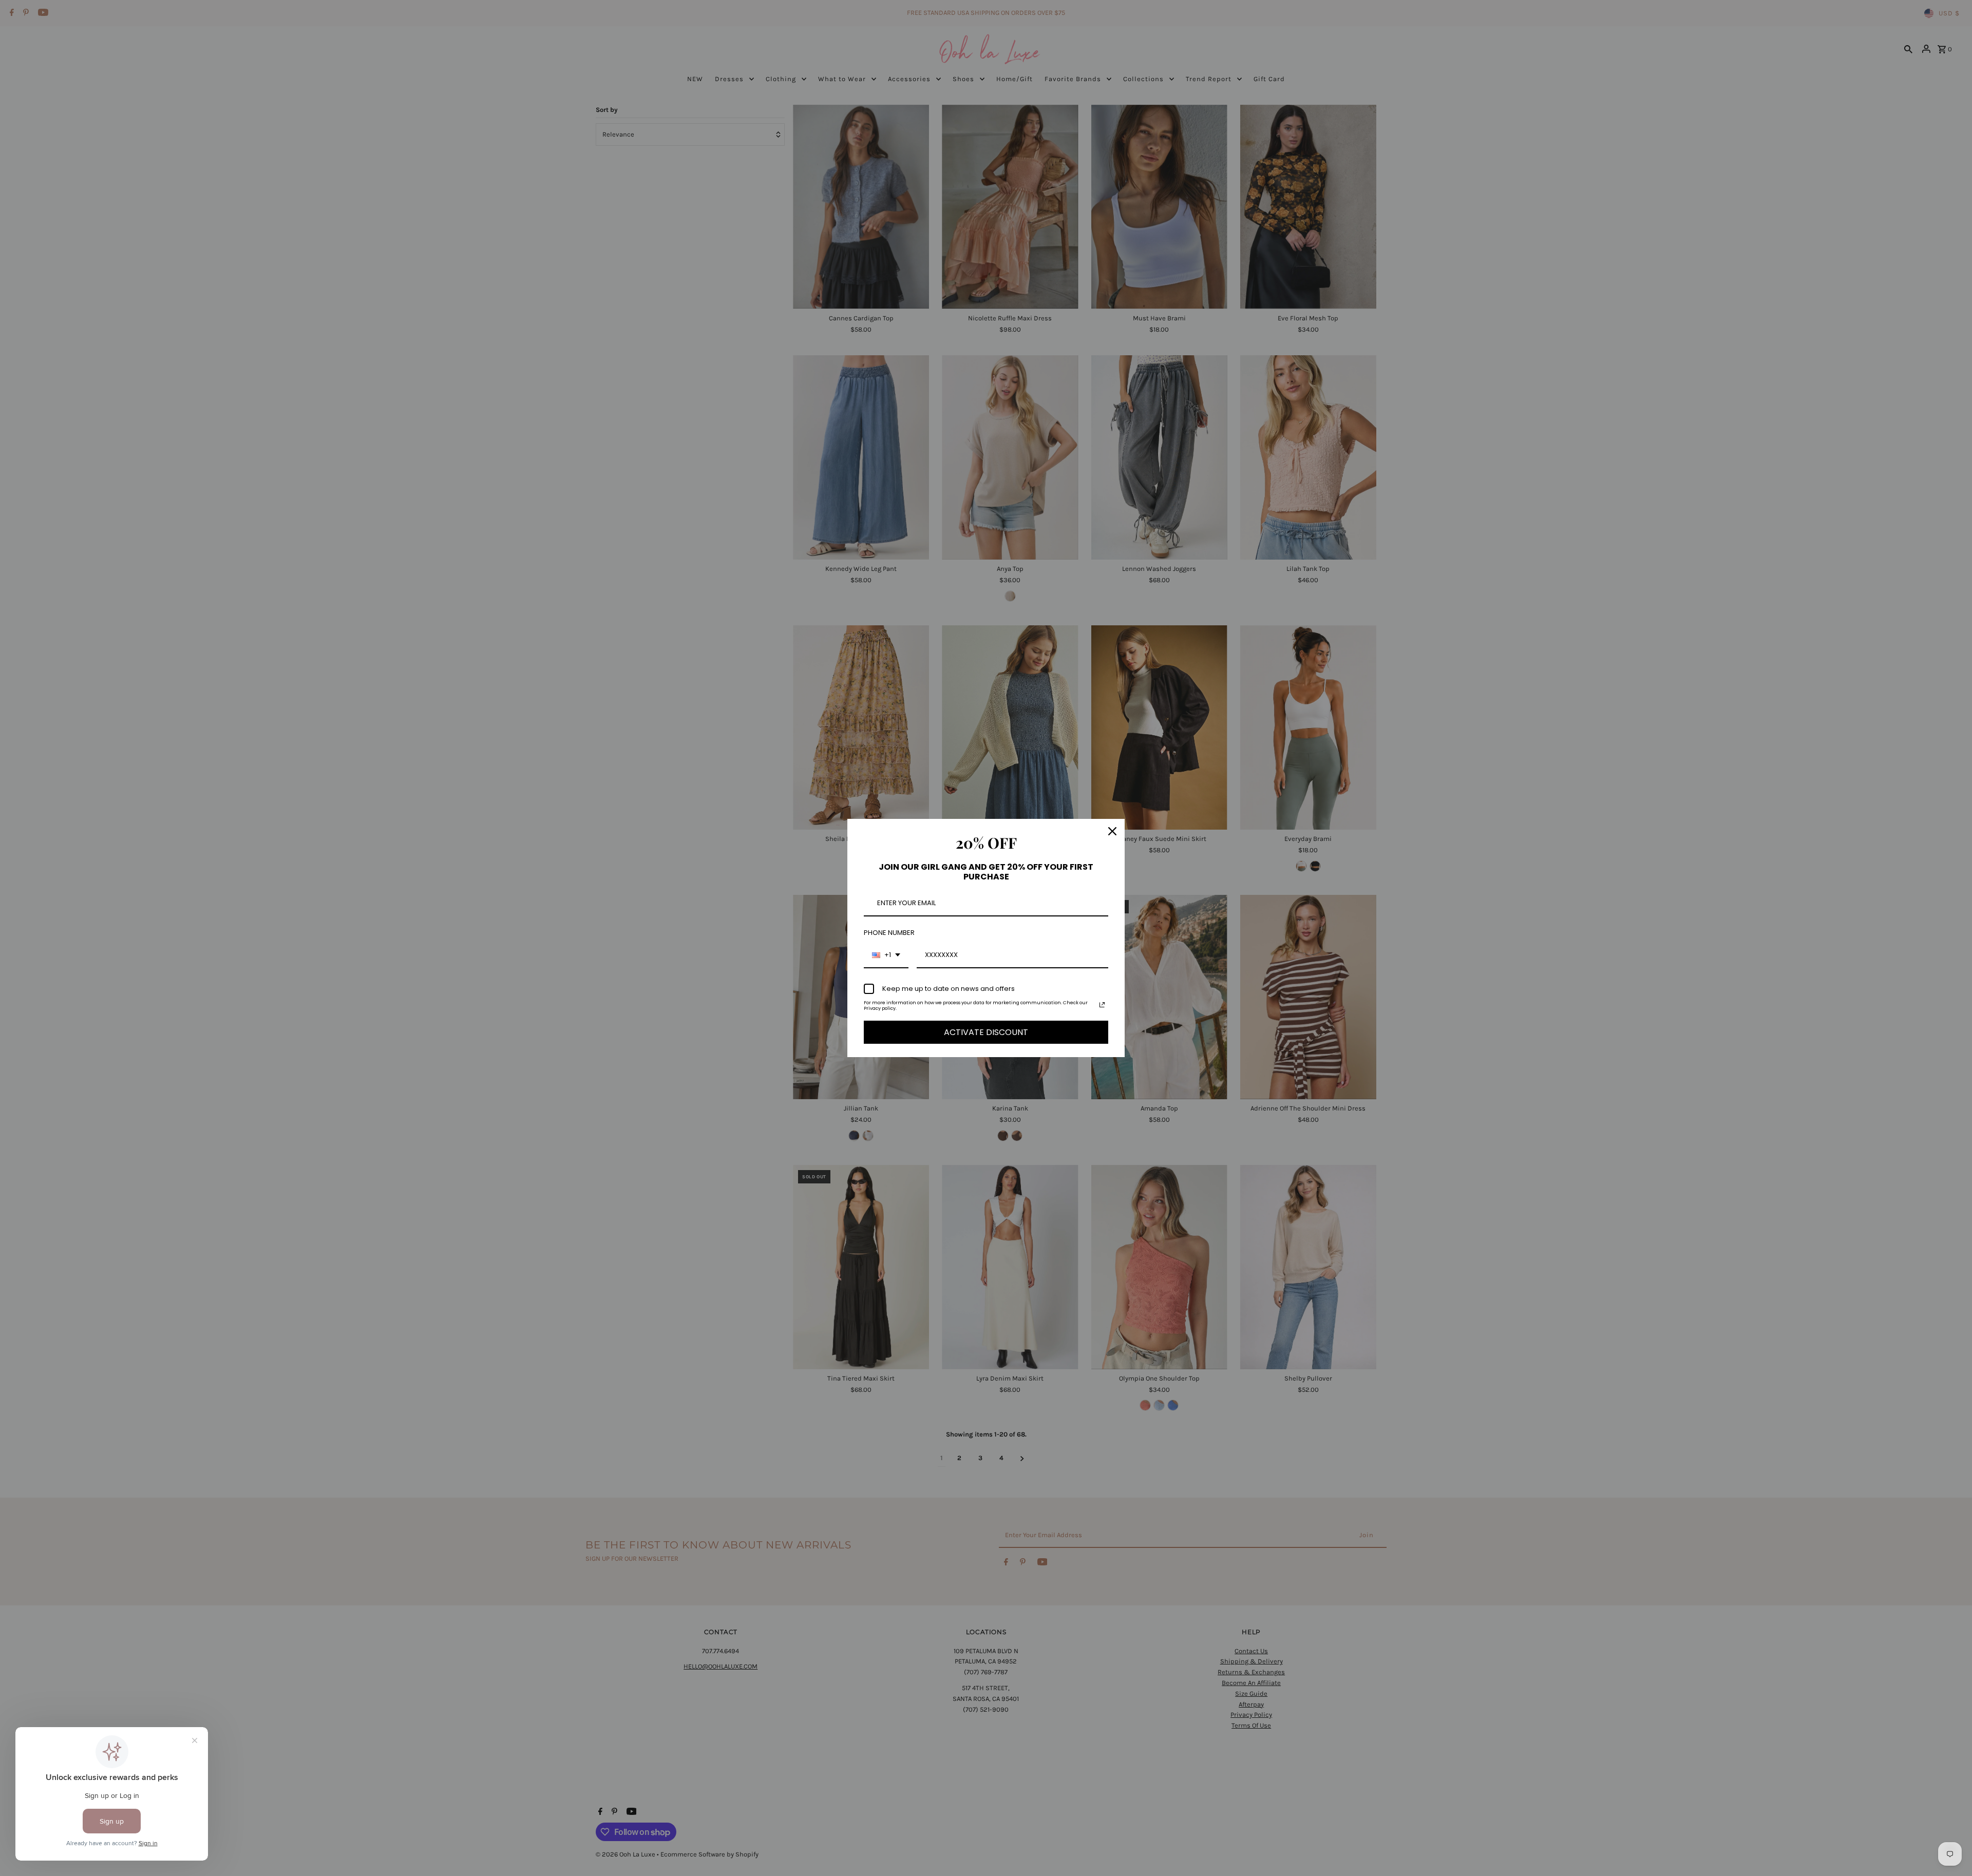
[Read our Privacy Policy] (1102, 1005)
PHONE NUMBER (889, 933)
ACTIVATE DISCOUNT (986, 1032)
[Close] (1112, 831)
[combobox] (886, 955)
